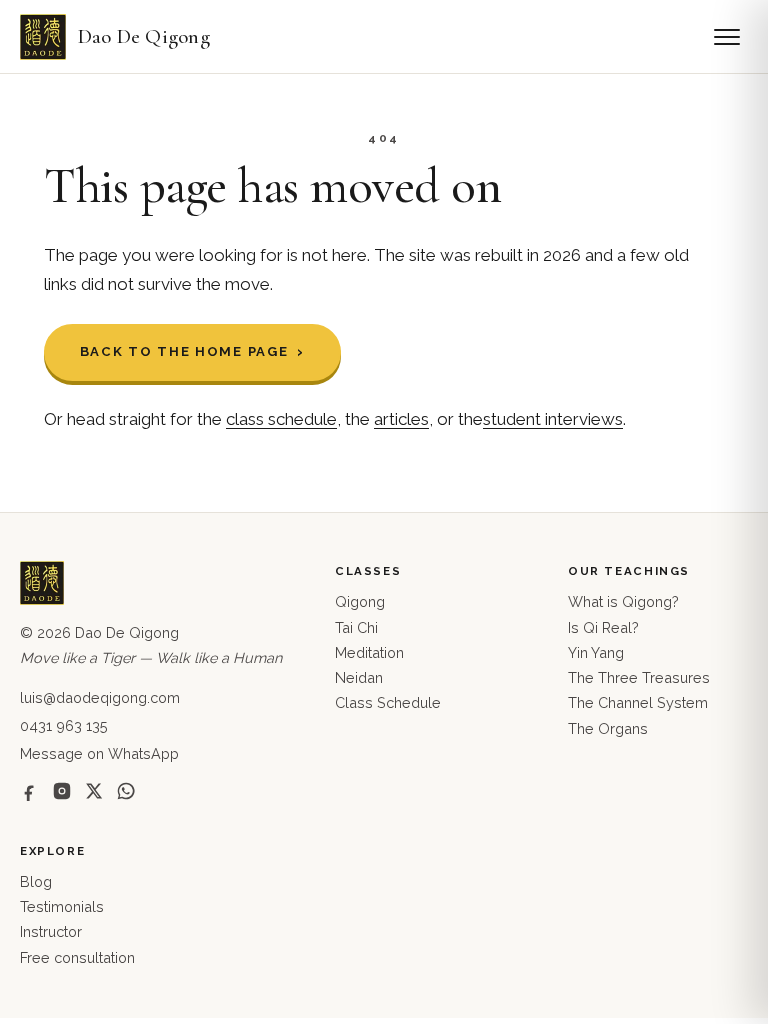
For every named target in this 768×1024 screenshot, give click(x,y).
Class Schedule (388, 702)
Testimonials (62, 906)
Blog (36, 881)
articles (401, 419)
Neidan (359, 677)
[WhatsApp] (126, 791)
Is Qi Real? (603, 627)
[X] (94, 791)
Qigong (360, 601)
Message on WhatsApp (99, 753)
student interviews (553, 419)
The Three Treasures (639, 677)
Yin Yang (596, 652)
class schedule (281, 419)
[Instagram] (62, 791)
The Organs (608, 728)
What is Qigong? (623, 601)
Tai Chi (356, 627)
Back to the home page (184, 351)
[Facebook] (30, 791)
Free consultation (77, 957)
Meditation (369, 652)
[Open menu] (727, 37)
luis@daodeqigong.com (100, 697)
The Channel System (638, 702)
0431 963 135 (64, 725)
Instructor (51, 931)
